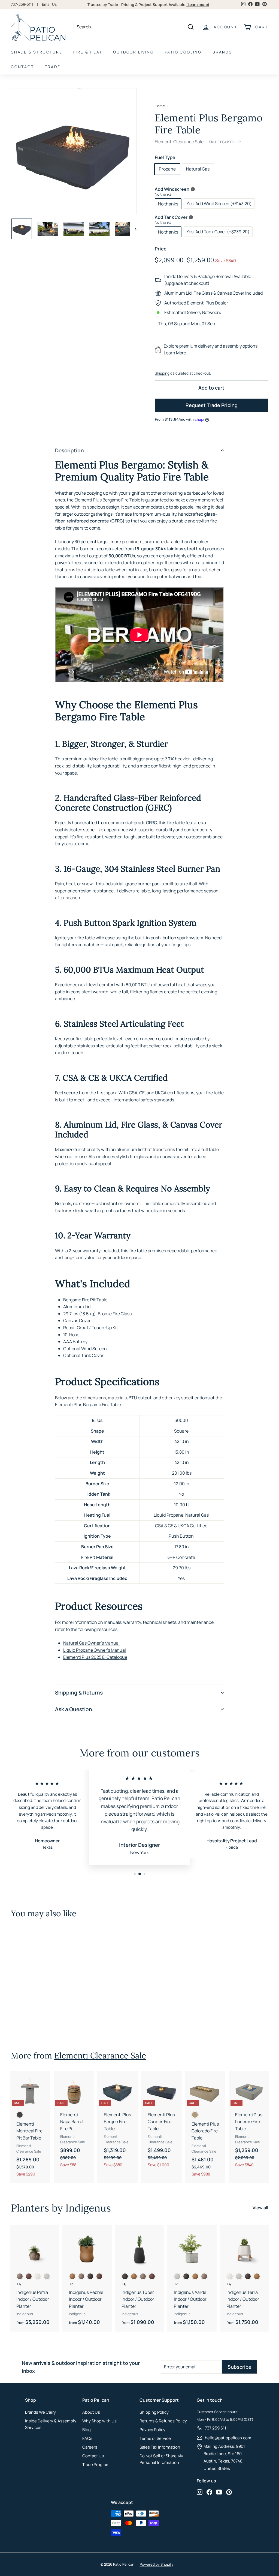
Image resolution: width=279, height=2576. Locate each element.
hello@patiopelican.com (228, 2438)
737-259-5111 (22, 4)
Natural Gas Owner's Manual (91, 1643)
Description (69, 450)
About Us (91, 2412)
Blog (87, 2430)
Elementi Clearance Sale (179, 142)
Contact (22, 67)
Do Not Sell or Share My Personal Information (161, 2459)
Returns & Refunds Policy (163, 2421)
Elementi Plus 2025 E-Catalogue (95, 1657)
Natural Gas (198, 169)
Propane (167, 169)
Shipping (162, 373)
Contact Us (93, 2456)
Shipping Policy (154, 2412)
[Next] (133, 229)
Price (161, 249)
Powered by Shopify (157, 2564)
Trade (53, 67)
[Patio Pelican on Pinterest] (229, 2492)
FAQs (87, 2438)
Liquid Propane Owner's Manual (95, 1650)
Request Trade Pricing (212, 405)
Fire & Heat (88, 52)
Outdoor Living (133, 52)
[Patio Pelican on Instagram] (200, 2492)
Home (160, 106)
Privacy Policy (152, 2430)
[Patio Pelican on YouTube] (219, 2492)
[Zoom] (74, 151)
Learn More (175, 353)
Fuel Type (165, 157)
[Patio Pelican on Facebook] (209, 2492)
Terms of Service (155, 2438)
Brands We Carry (40, 2412)
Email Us (49, 4)
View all (260, 2208)
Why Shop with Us (99, 2421)
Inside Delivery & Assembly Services (51, 2424)
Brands (222, 52)
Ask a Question (74, 1709)
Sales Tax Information (160, 2447)
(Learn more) (198, 5)
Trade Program (96, 2465)
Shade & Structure (37, 52)
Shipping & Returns (79, 1693)
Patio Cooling (183, 52)
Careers (90, 2447)
